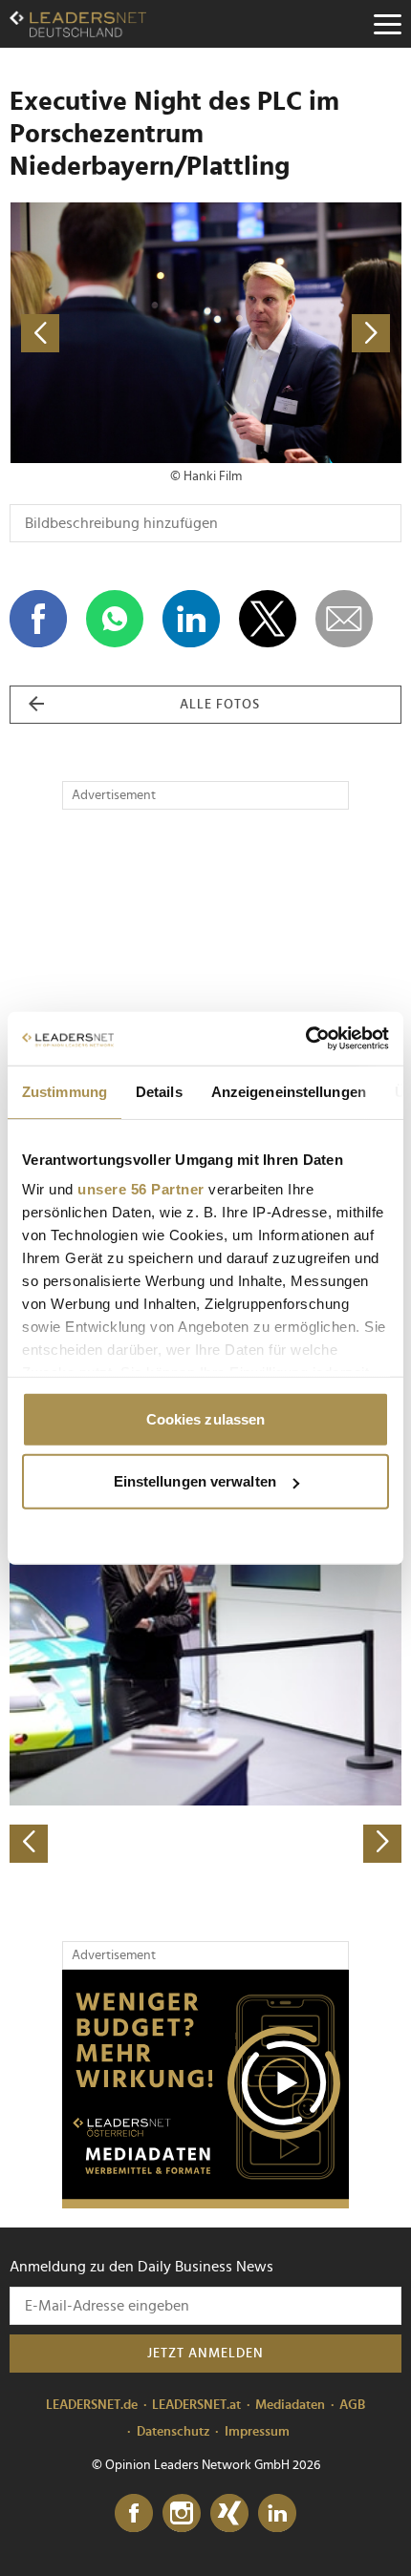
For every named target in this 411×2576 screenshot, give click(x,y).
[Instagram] (182, 2514)
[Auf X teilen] (268, 619)
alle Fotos (220, 705)
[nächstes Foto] (303, 333)
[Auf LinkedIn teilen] (191, 619)
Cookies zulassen (206, 1418)
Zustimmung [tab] (65, 1091)
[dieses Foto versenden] (344, 619)
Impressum (257, 2432)
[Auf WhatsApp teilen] (115, 619)
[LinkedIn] (277, 2514)
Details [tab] (159, 1091)
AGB (352, 2405)
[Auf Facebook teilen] (38, 619)
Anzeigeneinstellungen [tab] (289, 1091)
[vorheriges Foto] (108, 333)
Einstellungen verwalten (195, 1481)
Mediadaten (290, 2405)
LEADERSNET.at (196, 2405)
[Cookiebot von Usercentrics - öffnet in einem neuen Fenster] (305, 1039)
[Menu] (387, 24)
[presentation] (29, 1844)
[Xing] (229, 2514)
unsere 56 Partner (141, 1189)
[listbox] (205, 1671)
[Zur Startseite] (78, 24)
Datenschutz (173, 2432)
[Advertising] (205, 2089)
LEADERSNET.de (92, 2405)
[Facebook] (134, 2514)
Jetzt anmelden (205, 2354)
